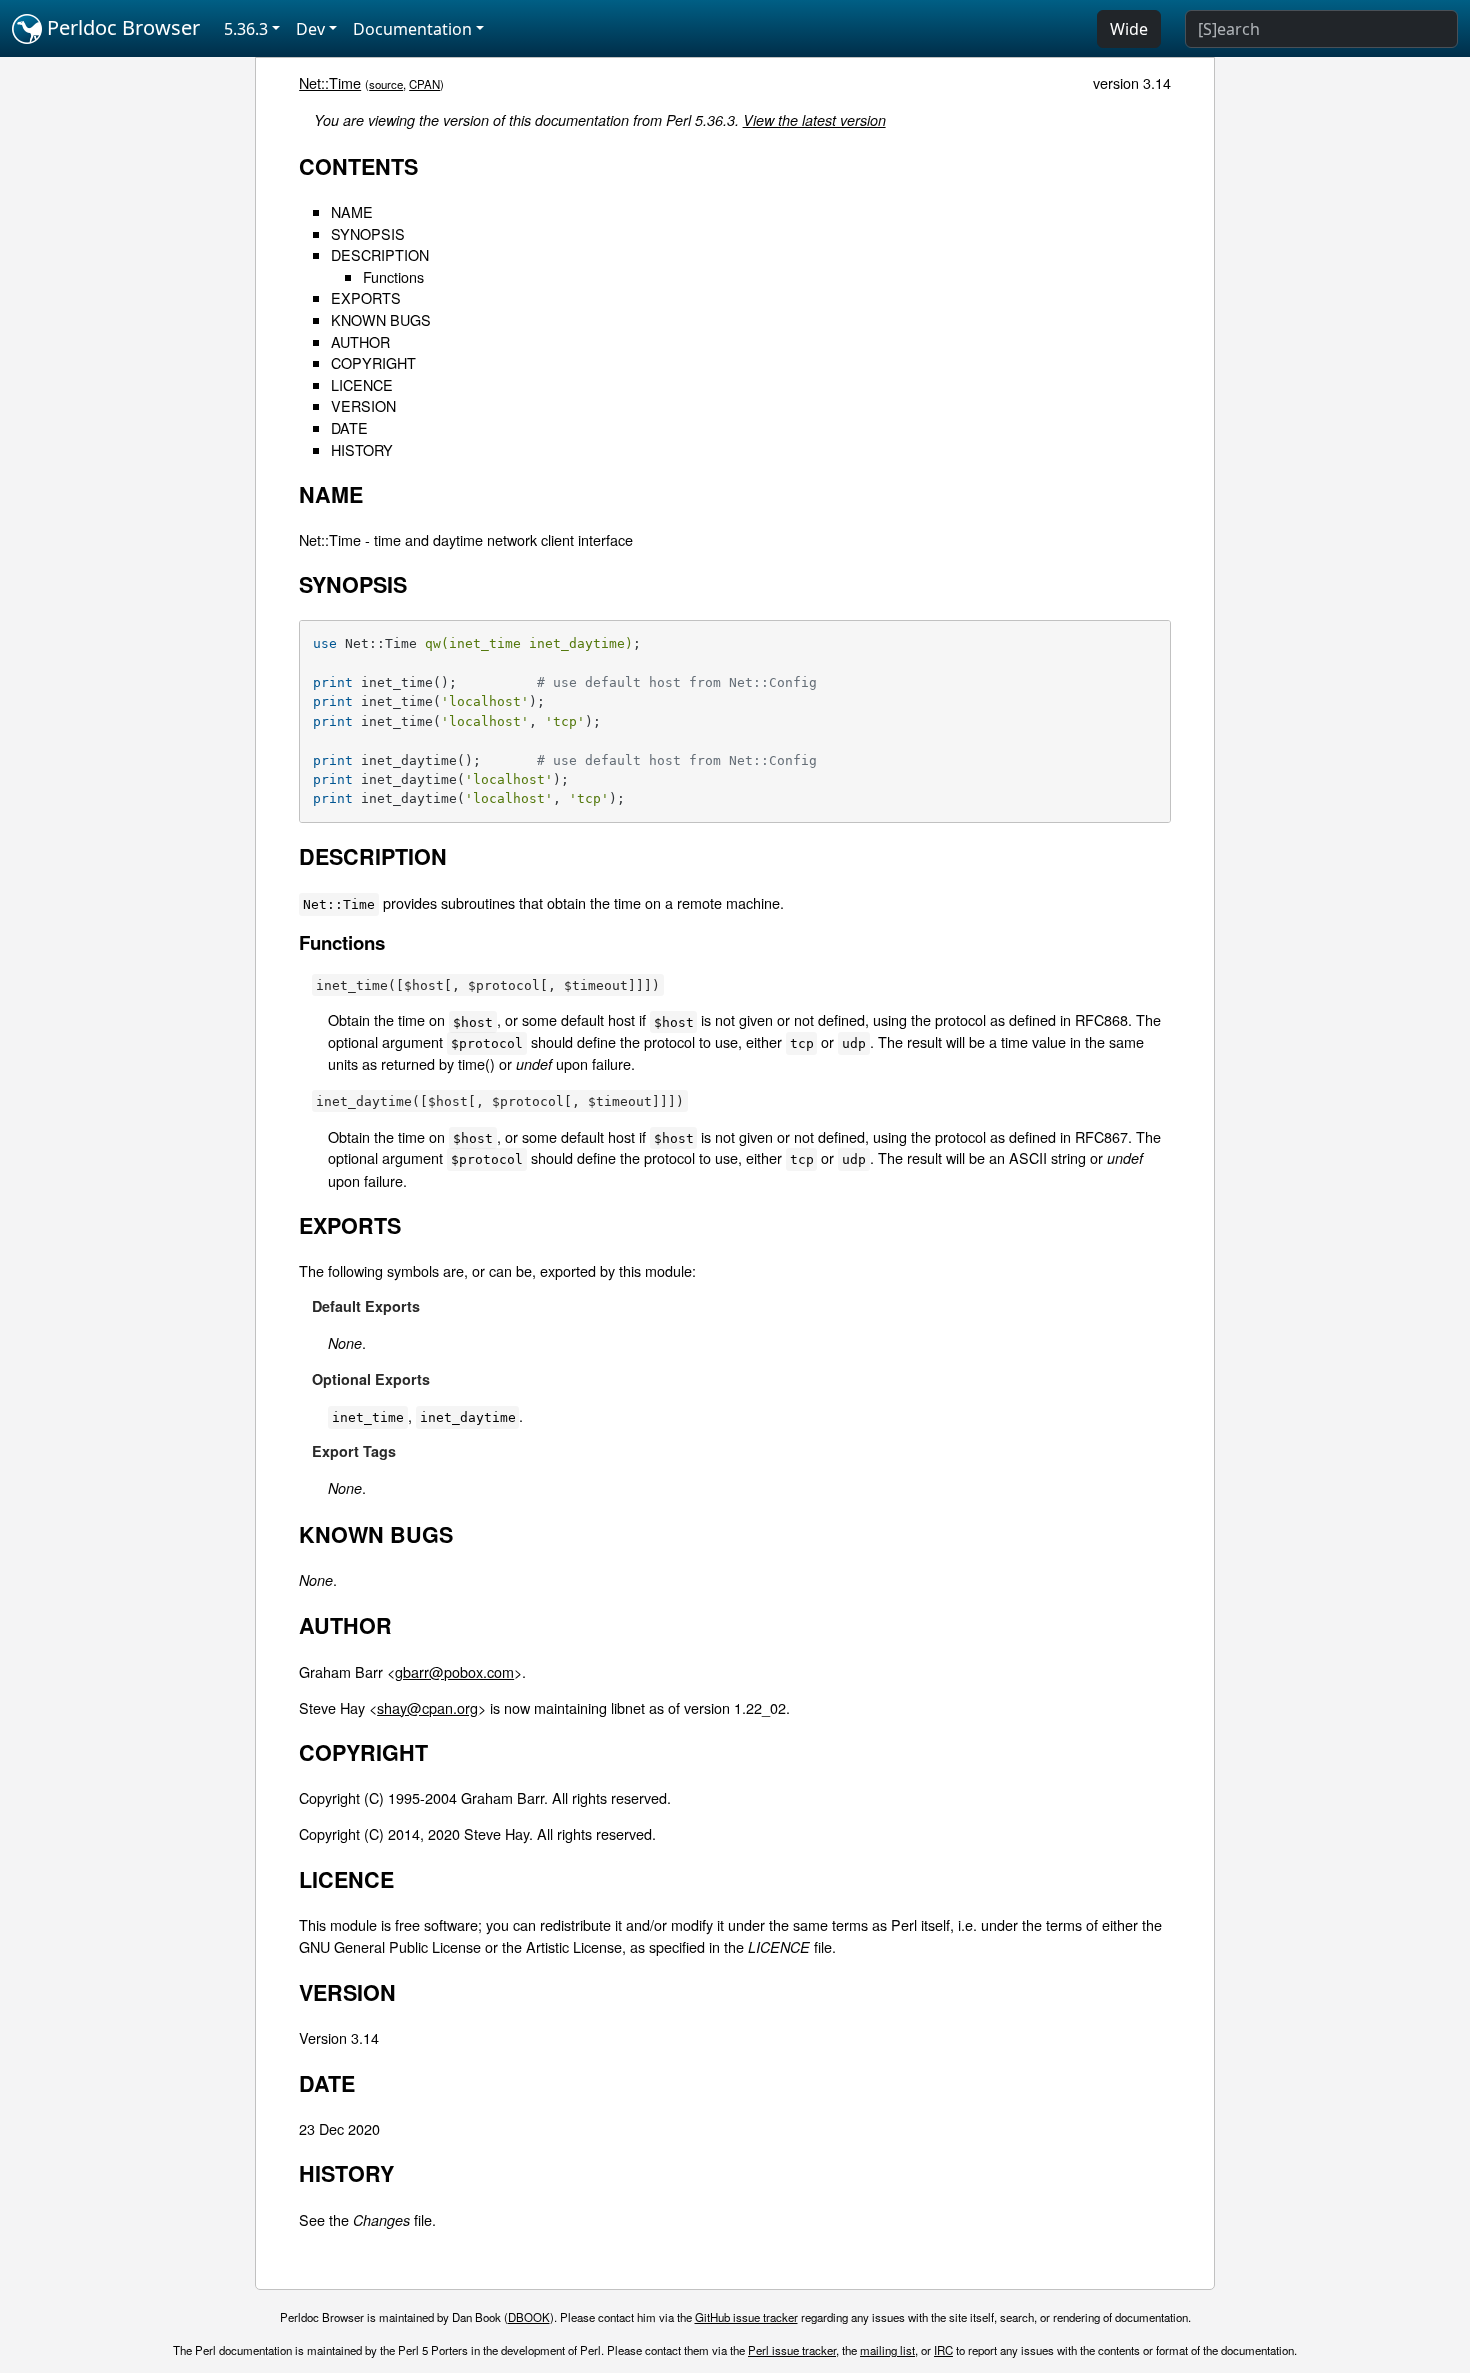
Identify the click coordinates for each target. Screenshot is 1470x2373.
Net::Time (330, 82)
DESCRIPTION (380, 254)
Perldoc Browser (121, 27)
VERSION (363, 405)
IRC (943, 2350)
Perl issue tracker (792, 2350)
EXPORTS (366, 297)
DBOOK (529, 2317)
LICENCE (362, 384)
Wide (1129, 29)
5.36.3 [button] (246, 29)
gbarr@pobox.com (454, 1671)
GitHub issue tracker (746, 2317)
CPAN (424, 84)
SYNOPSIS (368, 233)
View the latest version (814, 120)
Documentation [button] (412, 29)
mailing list (887, 2350)
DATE (349, 427)
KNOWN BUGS (381, 319)
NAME (352, 211)
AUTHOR (360, 341)
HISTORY (362, 449)
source (386, 84)
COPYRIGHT (373, 362)
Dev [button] (310, 29)
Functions (393, 276)
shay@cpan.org (427, 1707)
